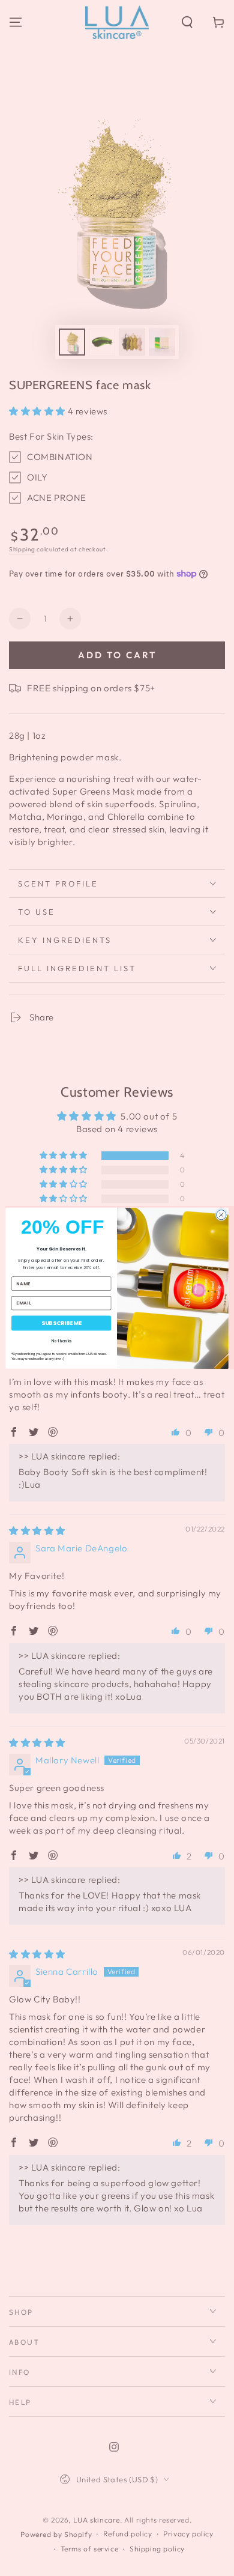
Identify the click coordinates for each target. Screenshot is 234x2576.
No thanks (61, 1341)
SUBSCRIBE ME (61, 1323)
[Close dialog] (221, 1214)
